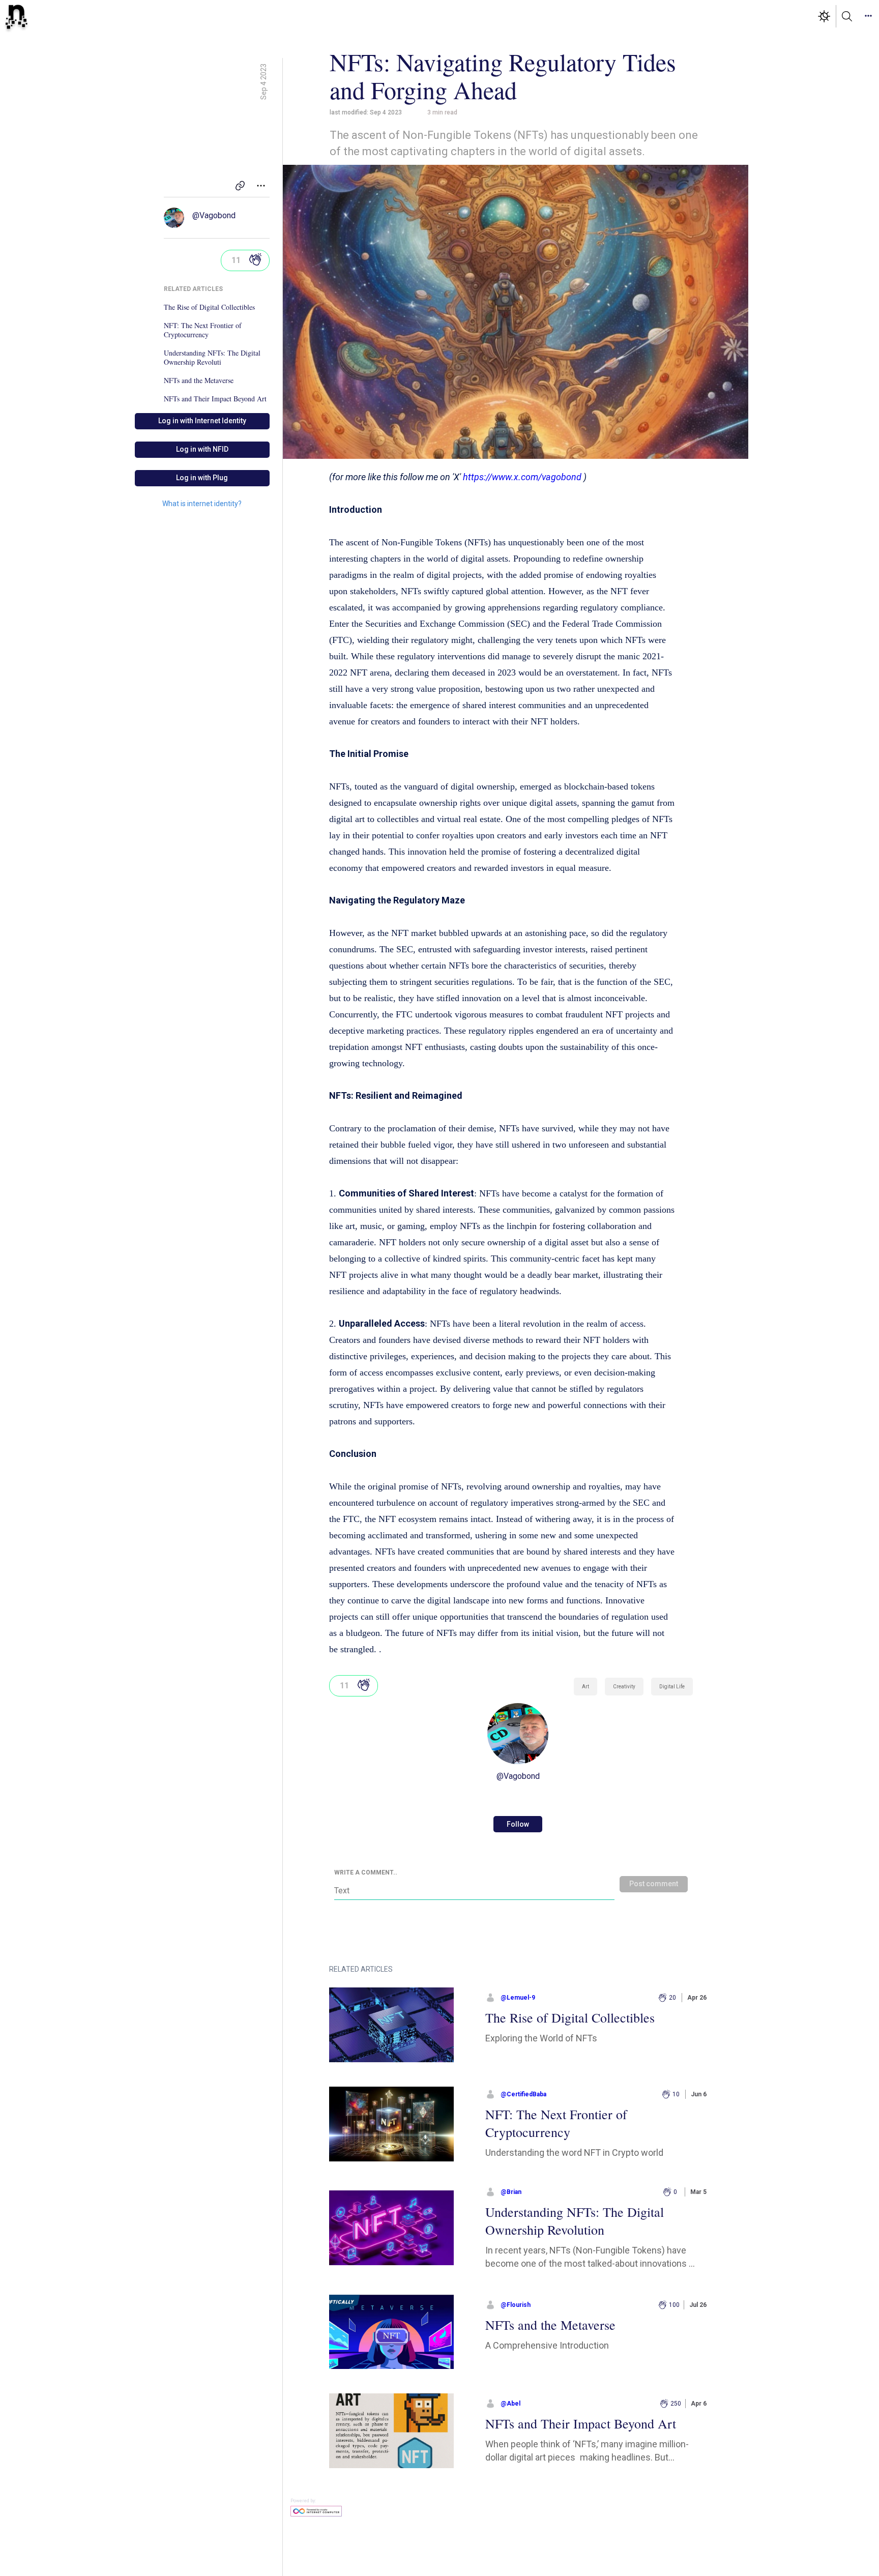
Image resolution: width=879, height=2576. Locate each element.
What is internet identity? (202, 504)
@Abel (510, 2404)
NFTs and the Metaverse (199, 380)
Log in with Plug (202, 478)
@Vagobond (214, 215)
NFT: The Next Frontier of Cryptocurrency (203, 330)
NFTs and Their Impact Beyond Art (215, 399)
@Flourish (516, 2305)
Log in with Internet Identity (202, 421)
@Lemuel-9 (518, 1998)
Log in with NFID (202, 449)
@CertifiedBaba (523, 2094)
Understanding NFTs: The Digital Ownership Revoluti (212, 358)
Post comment (654, 1884)
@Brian (511, 2192)
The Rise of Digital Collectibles (209, 307)
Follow (518, 1824)
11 (236, 260)
